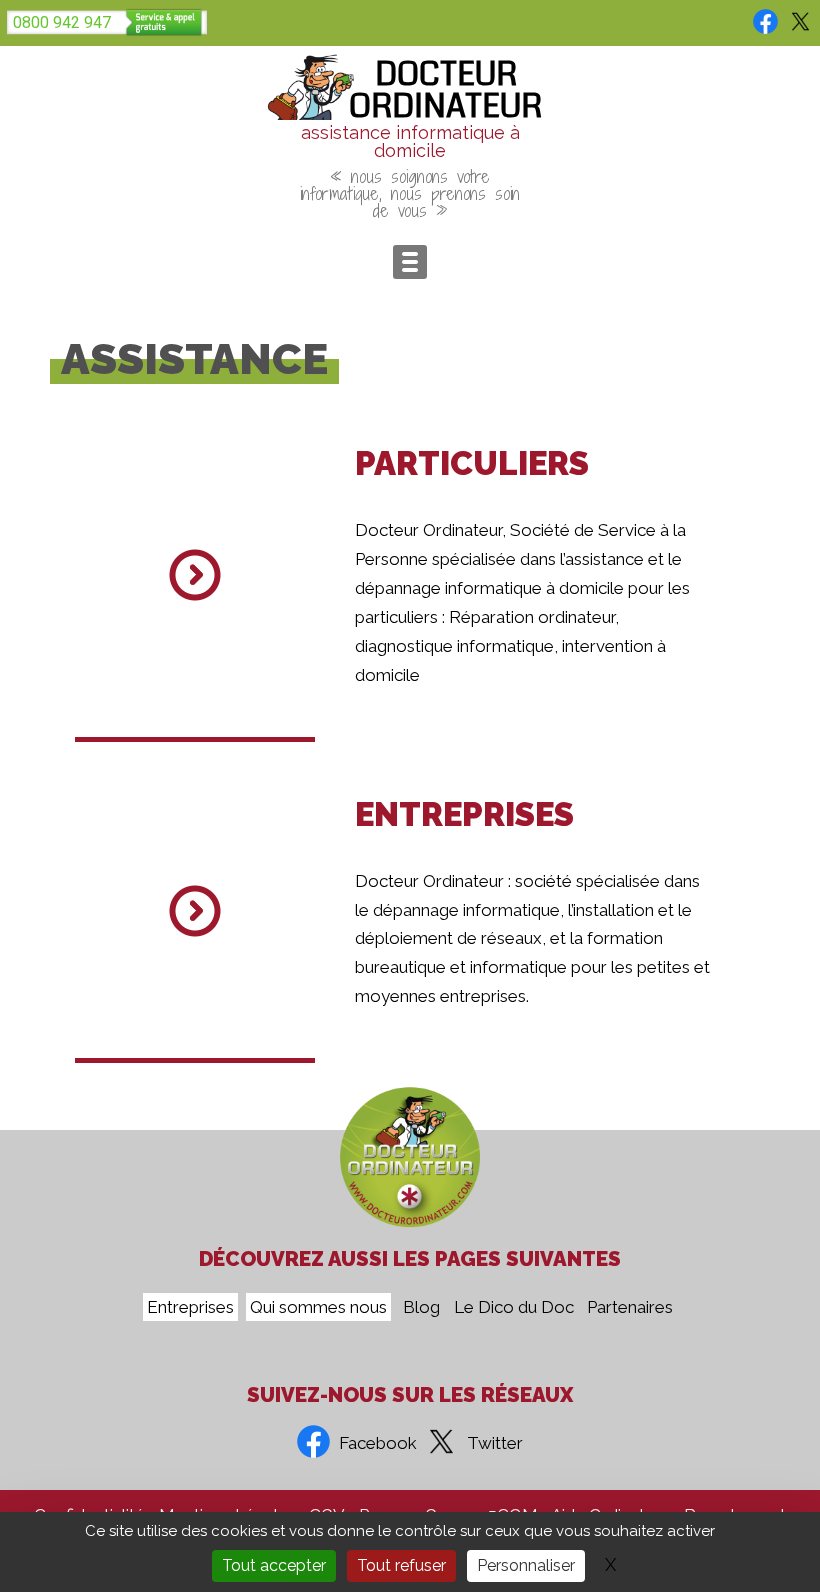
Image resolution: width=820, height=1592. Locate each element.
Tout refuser (401, 1565)
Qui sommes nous (318, 1307)
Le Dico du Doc (514, 1307)
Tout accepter (274, 1565)
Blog (421, 1307)
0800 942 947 (62, 22)
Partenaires (630, 1307)
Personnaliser (526, 1565)
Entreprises (190, 1307)
